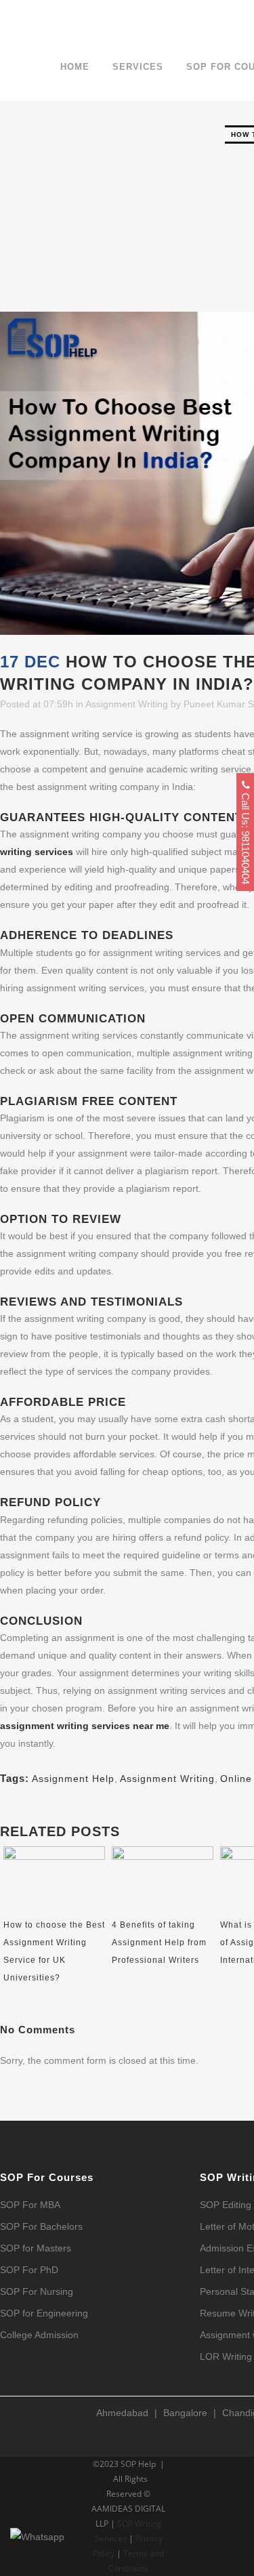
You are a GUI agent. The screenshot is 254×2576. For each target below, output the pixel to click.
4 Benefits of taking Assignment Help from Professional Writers (159, 1943)
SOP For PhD (29, 2270)
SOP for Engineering (44, 2313)
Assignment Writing (127, 704)
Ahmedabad (122, 2413)
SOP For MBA (30, 2205)
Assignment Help (73, 1779)
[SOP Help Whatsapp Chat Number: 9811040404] (37, 2556)
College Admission (39, 2335)
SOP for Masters (36, 2248)
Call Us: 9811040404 (246, 837)
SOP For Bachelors (41, 2227)
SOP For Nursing (37, 2292)
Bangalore (185, 2413)
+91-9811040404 (59, 17)
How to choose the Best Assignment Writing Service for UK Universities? (54, 1951)
